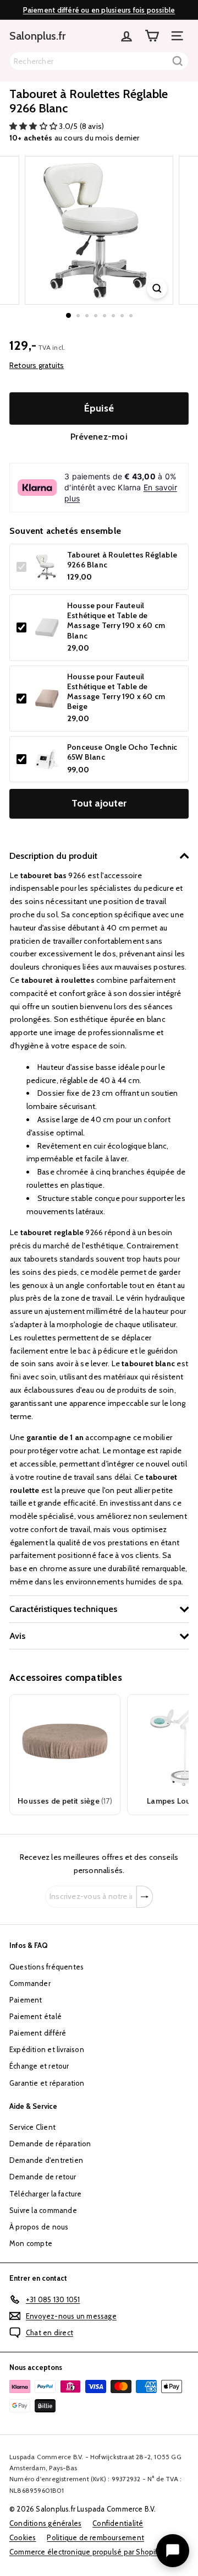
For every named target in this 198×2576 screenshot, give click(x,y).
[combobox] (99, 61)
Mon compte (31, 2243)
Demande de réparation (50, 2144)
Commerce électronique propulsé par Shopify (86, 2552)
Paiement (26, 2000)
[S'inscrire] (145, 1897)
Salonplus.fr (37, 36)
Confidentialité (118, 2523)
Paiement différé (38, 2033)
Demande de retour (43, 2177)
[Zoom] (157, 288)
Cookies (23, 2537)
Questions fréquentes (46, 1967)
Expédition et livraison (47, 2049)
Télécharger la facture (46, 2194)
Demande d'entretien (46, 2160)
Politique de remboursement (95, 2537)
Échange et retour (39, 2066)
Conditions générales (45, 2523)
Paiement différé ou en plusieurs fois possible (99, 10)
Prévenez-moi (99, 437)
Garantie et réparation (47, 2083)
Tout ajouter (99, 803)
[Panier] (152, 36)
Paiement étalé (35, 2016)
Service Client (32, 2127)
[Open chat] (173, 2551)
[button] (34, 126)
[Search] (178, 61)
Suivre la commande (43, 2210)
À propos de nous (39, 2227)
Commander (30, 1983)
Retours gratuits (37, 365)
